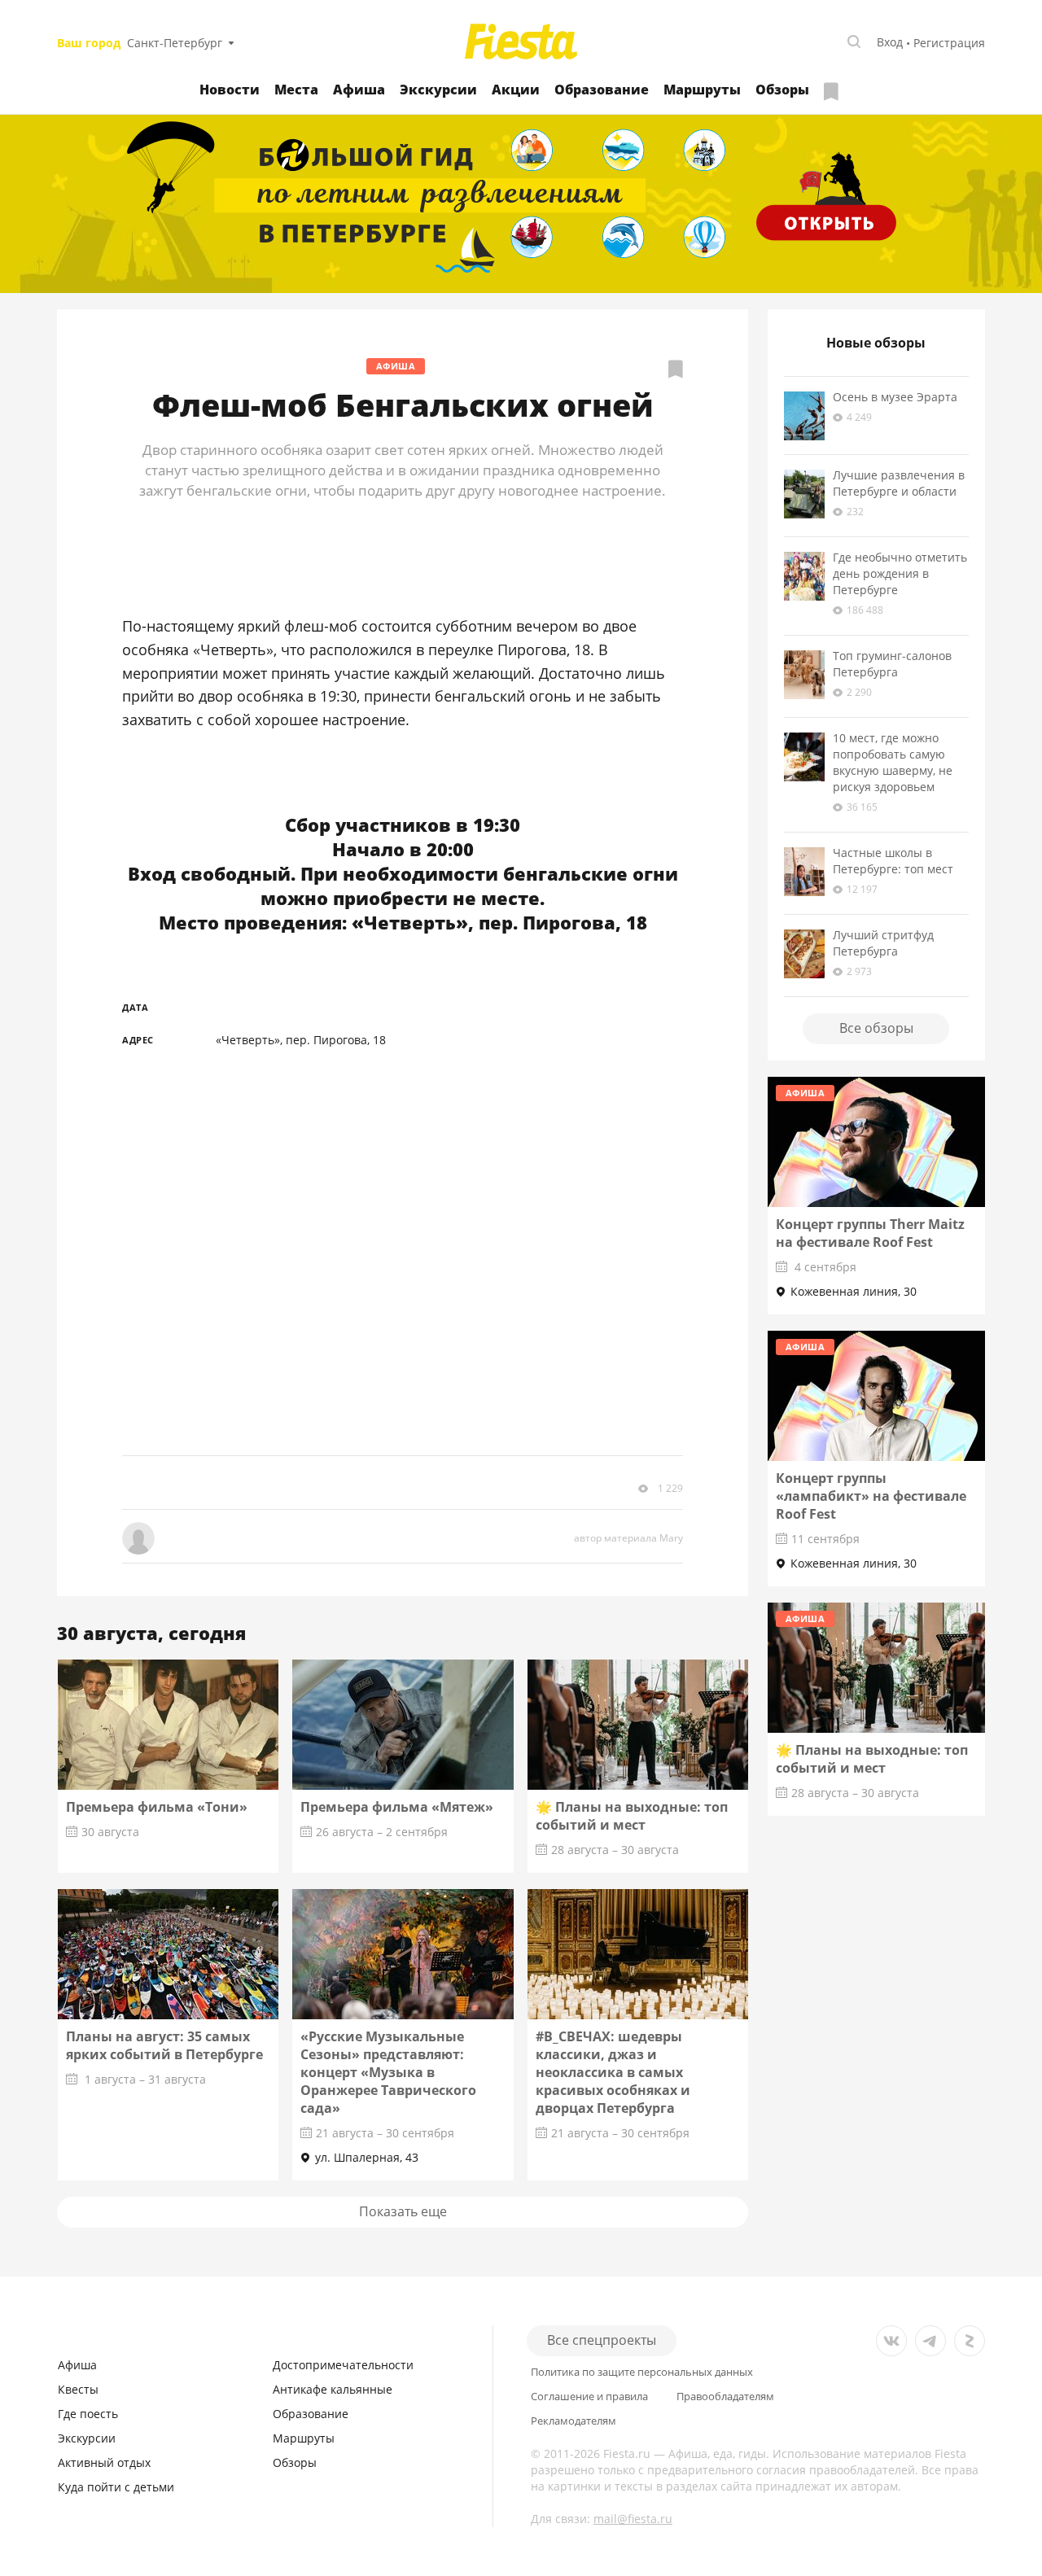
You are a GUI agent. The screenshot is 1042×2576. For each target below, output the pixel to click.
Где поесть (88, 2414)
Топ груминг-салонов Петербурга (892, 664)
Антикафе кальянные (333, 2389)
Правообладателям (725, 2397)
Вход (890, 42)
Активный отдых (104, 2462)
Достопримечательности (343, 2365)
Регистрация (949, 43)
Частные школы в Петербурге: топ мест (893, 861)
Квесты (78, 2389)
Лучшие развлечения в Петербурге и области (899, 483)
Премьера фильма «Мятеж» (397, 1807)
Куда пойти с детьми (116, 2487)
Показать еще (403, 2211)
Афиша (359, 90)
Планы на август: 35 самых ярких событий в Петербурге (164, 2045)
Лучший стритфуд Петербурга (883, 943)
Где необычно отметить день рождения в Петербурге (900, 573)
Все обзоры (876, 1028)
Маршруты (702, 90)
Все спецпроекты (602, 2340)
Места (296, 90)
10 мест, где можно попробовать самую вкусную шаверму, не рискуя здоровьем (893, 762)
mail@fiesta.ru (633, 2519)
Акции (516, 90)
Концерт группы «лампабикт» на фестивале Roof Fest (871, 1496)
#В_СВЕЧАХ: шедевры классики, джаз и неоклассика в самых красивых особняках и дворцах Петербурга (613, 2072)
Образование (602, 90)
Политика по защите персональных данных (642, 2372)
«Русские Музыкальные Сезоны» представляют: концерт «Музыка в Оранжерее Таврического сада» (388, 2072)
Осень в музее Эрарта (895, 397)
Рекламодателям (574, 2421)
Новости (230, 90)
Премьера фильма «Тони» (157, 1807)
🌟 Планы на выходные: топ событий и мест (632, 1816)
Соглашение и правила (589, 2397)
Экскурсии (438, 90)
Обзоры (782, 90)
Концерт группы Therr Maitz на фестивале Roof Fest (870, 1233)
